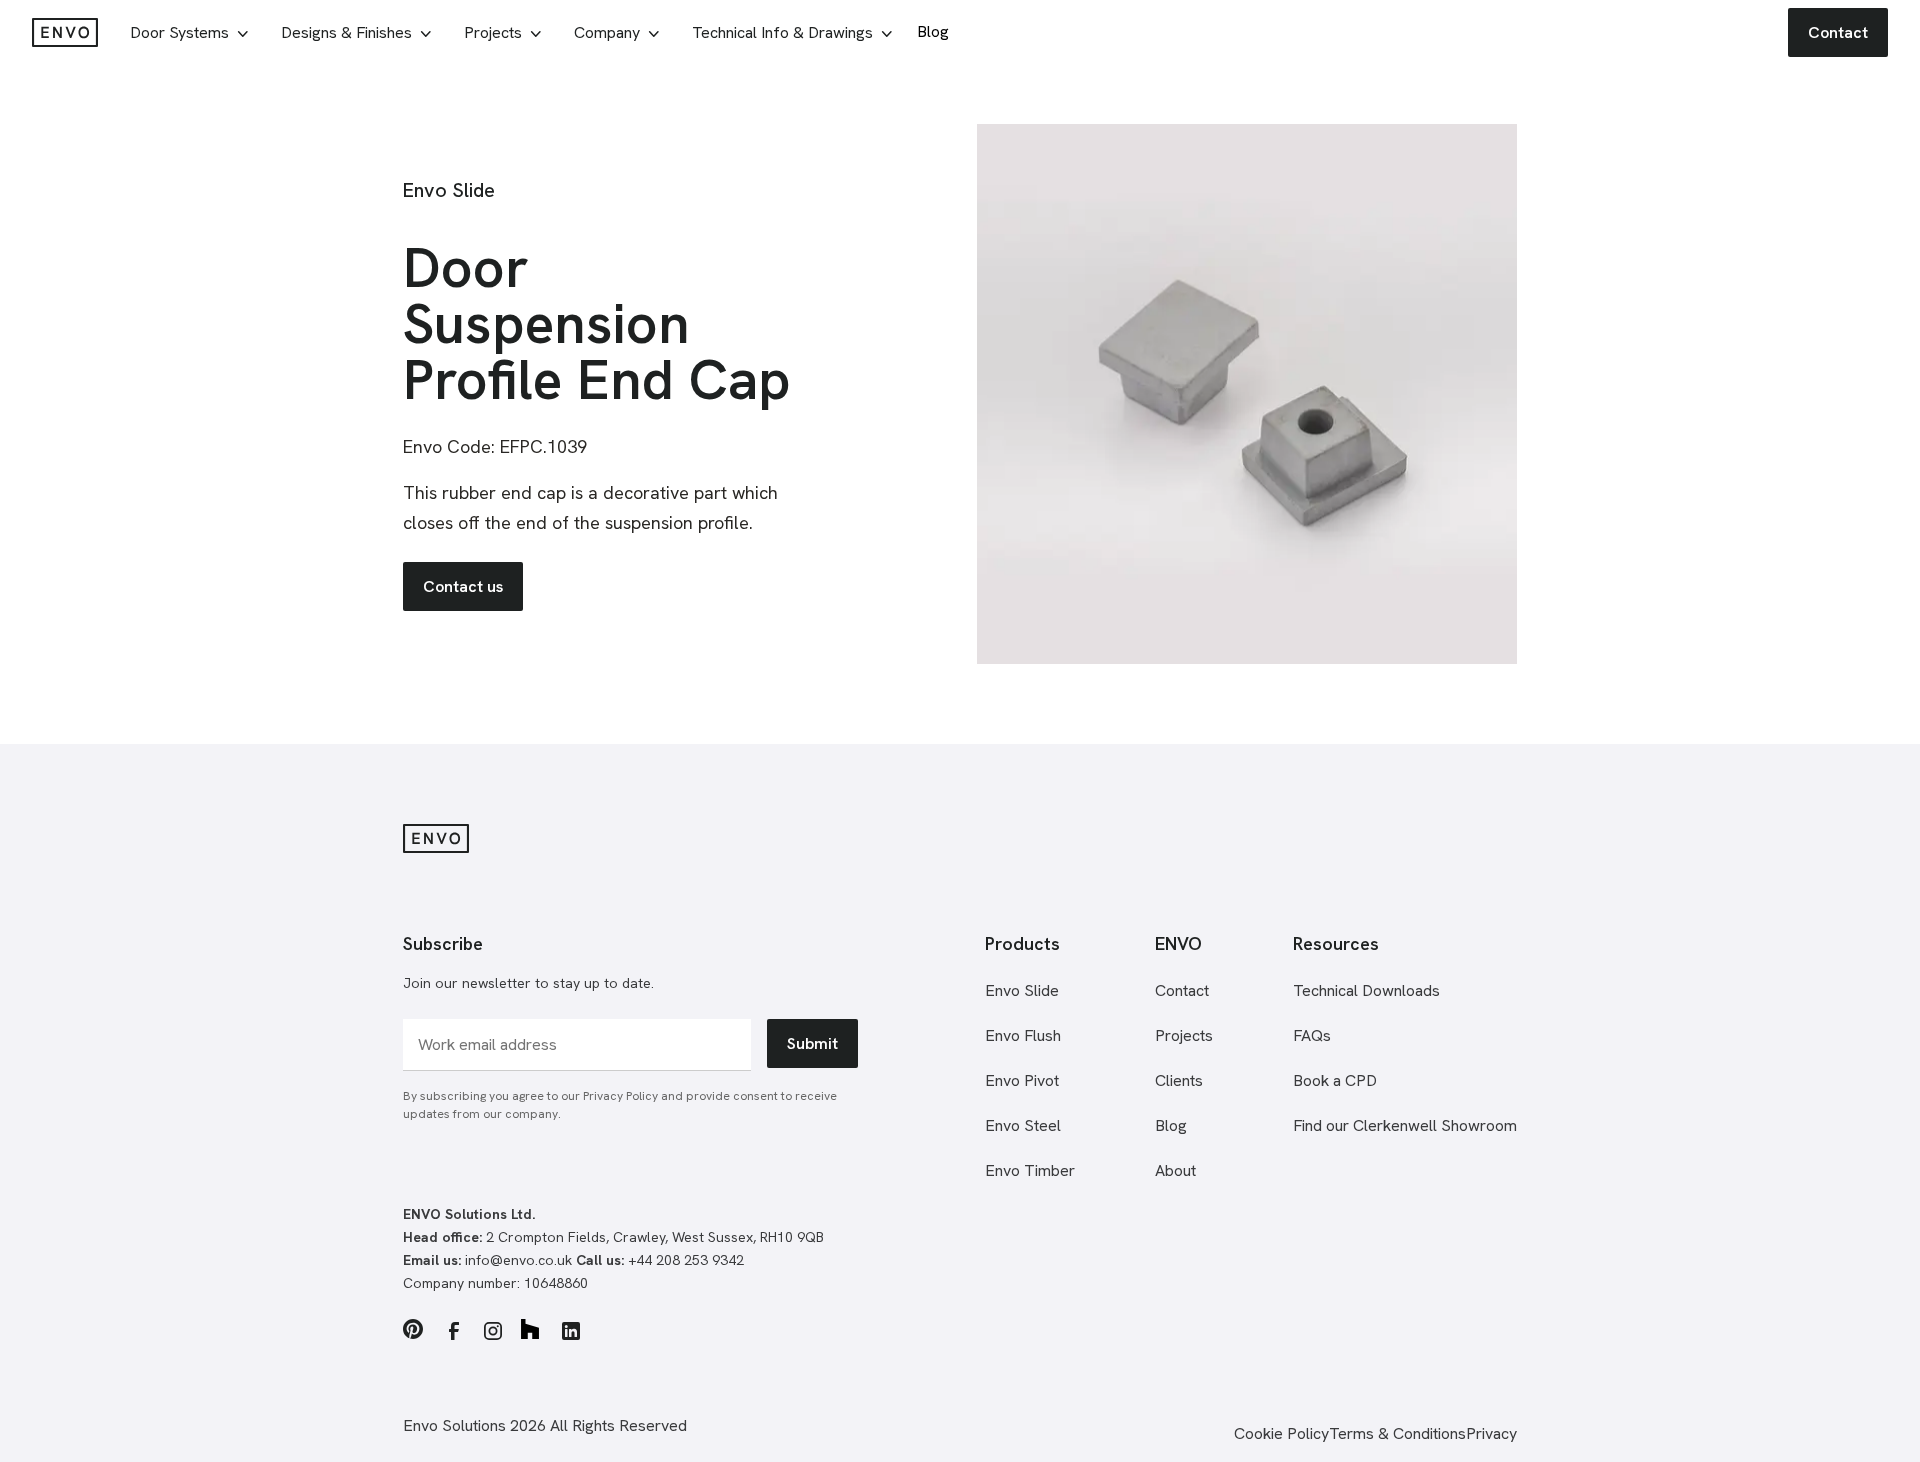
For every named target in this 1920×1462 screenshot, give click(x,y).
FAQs (1312, 1035)
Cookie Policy (1281, 1433)
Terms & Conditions (1397, 1433)
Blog (1171, 1125)
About (1175, 1170)
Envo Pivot (1022, 1080)
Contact (1182, 990)
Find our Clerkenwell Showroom (1405, 1125)
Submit (812, 1043)
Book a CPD (1335, 1080)
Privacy (1491, 1433)
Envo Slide (1022, 990)
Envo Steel (1023, 1125)
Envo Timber (1030, 1170)
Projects (1184, 1035)
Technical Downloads (1366, 990)
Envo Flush (1023, 1035)
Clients (1179, 1080)
